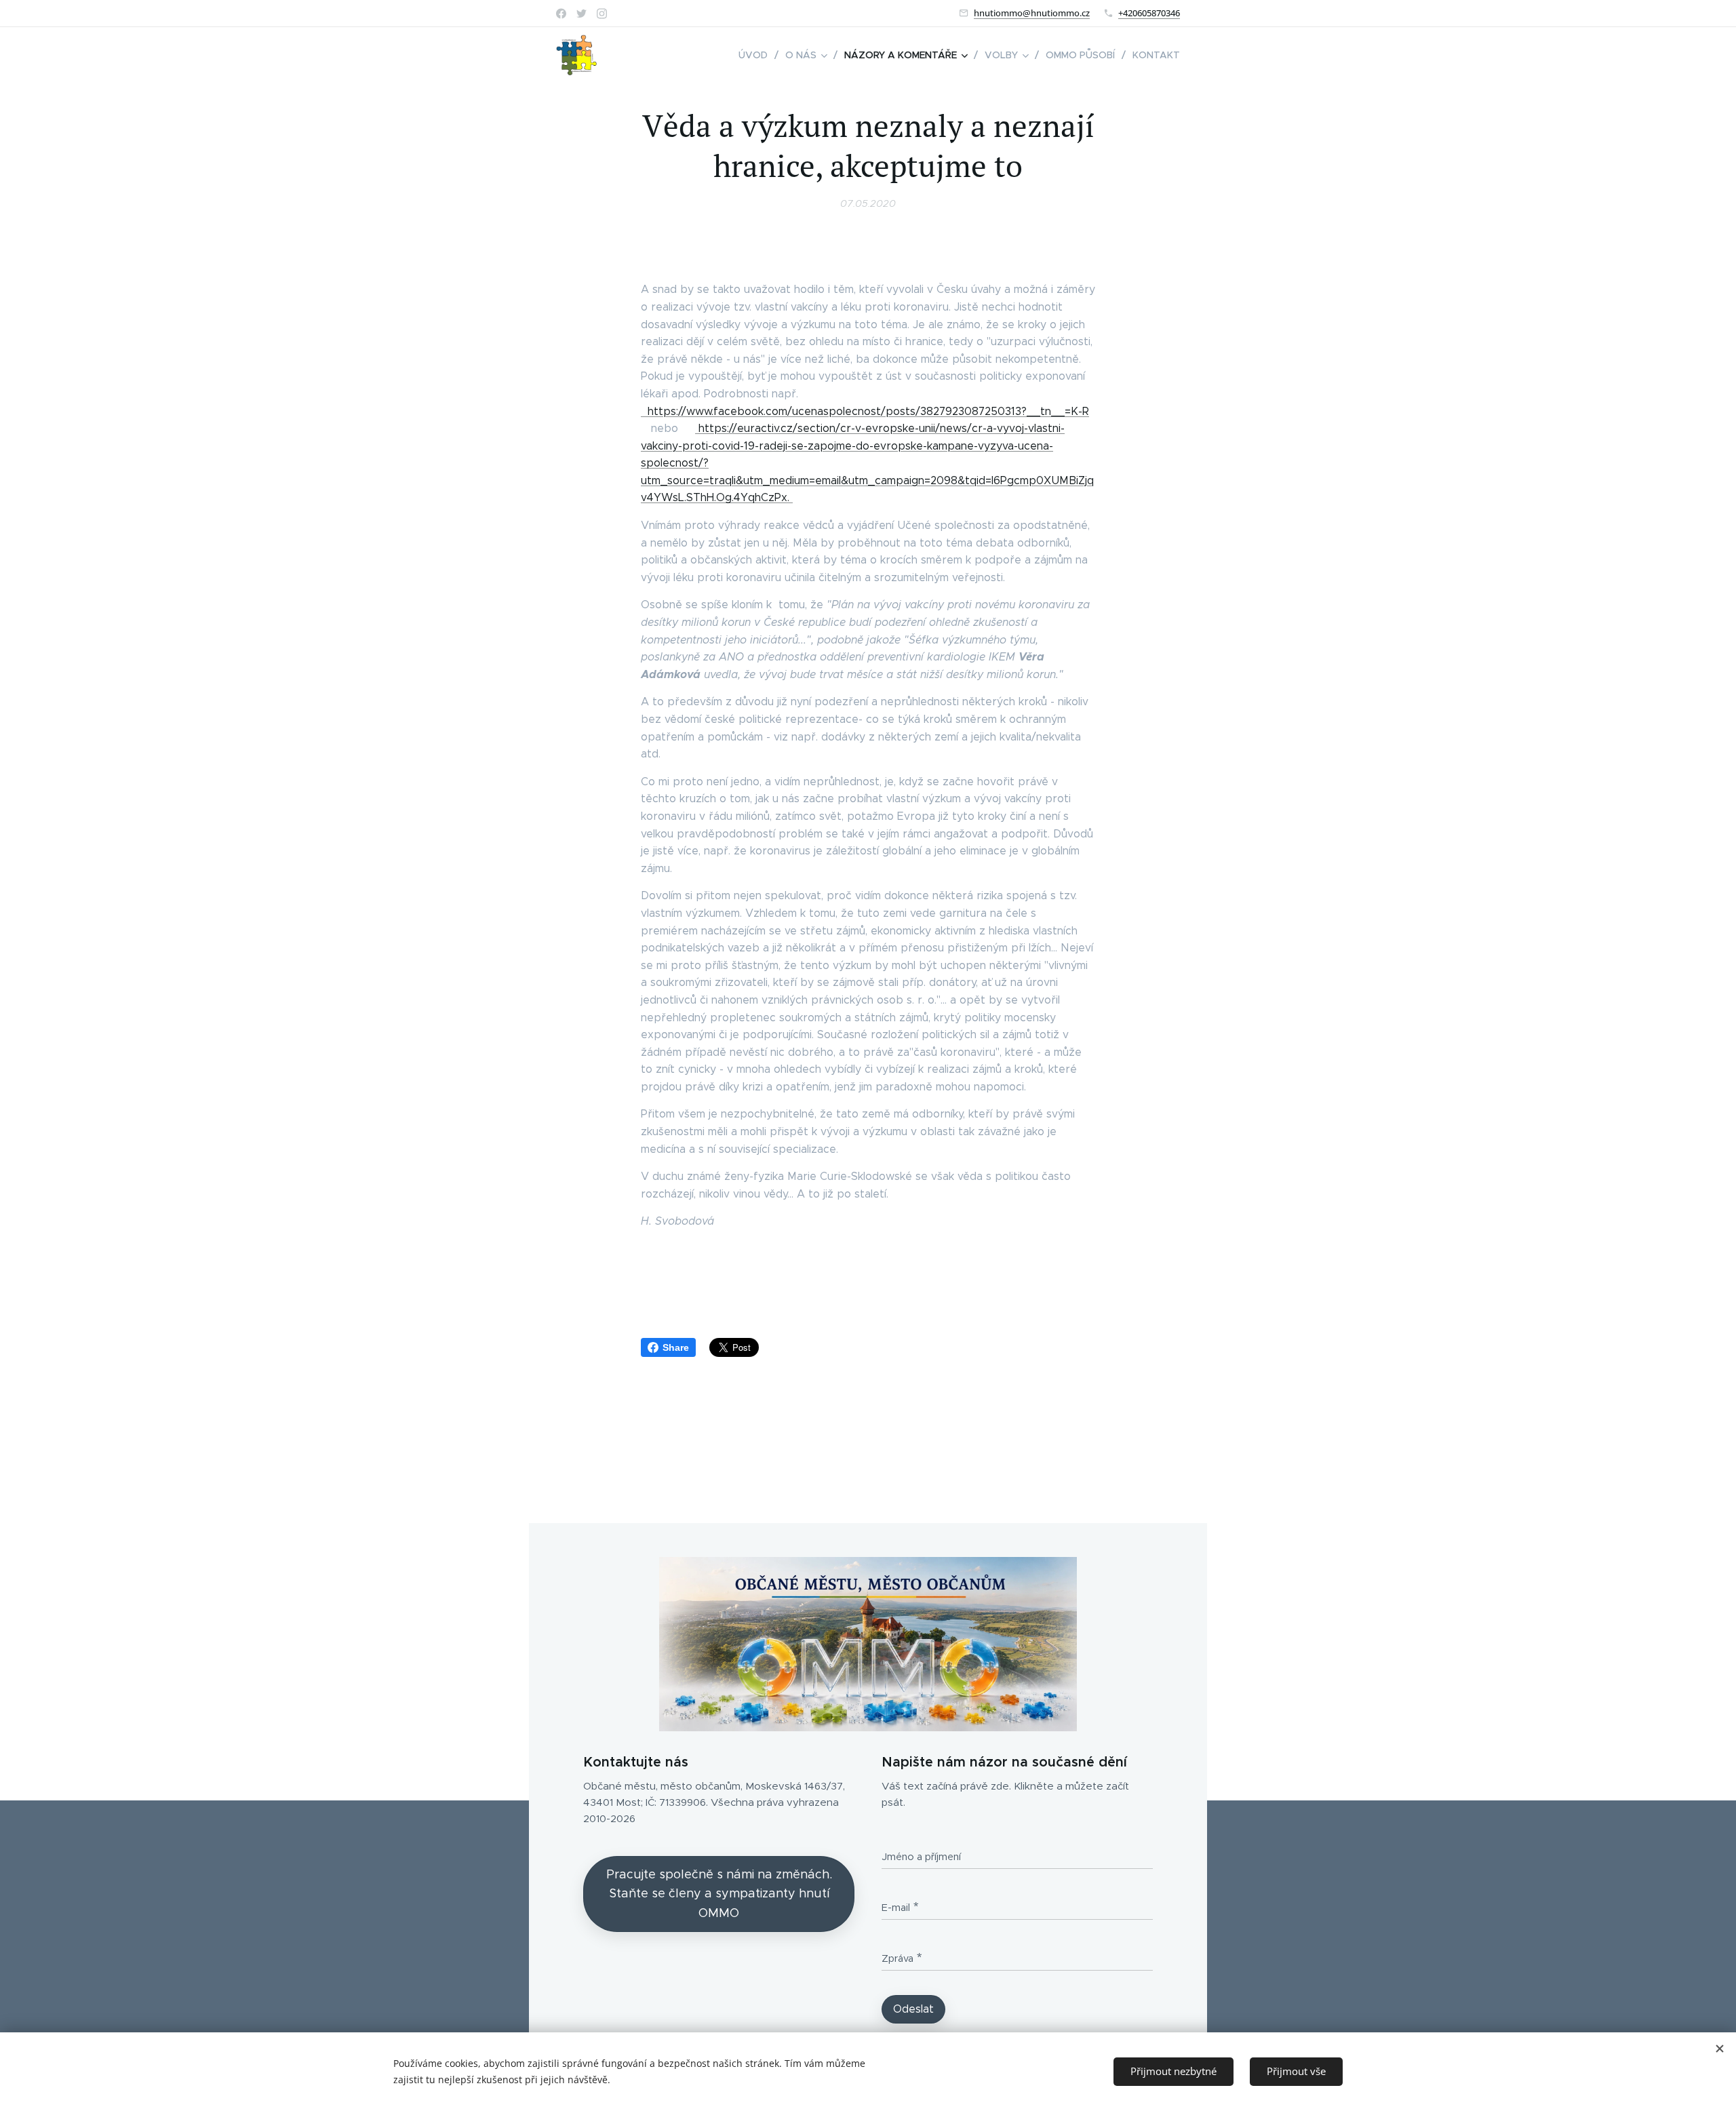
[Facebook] (561, 14)
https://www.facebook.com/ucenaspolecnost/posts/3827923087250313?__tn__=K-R (865, 411)
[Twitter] (581, 14)
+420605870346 (1149, 13)
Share (676, 1347)
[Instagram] (602, 14)
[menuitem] (757, 55)
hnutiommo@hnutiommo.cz (1032, 13)
